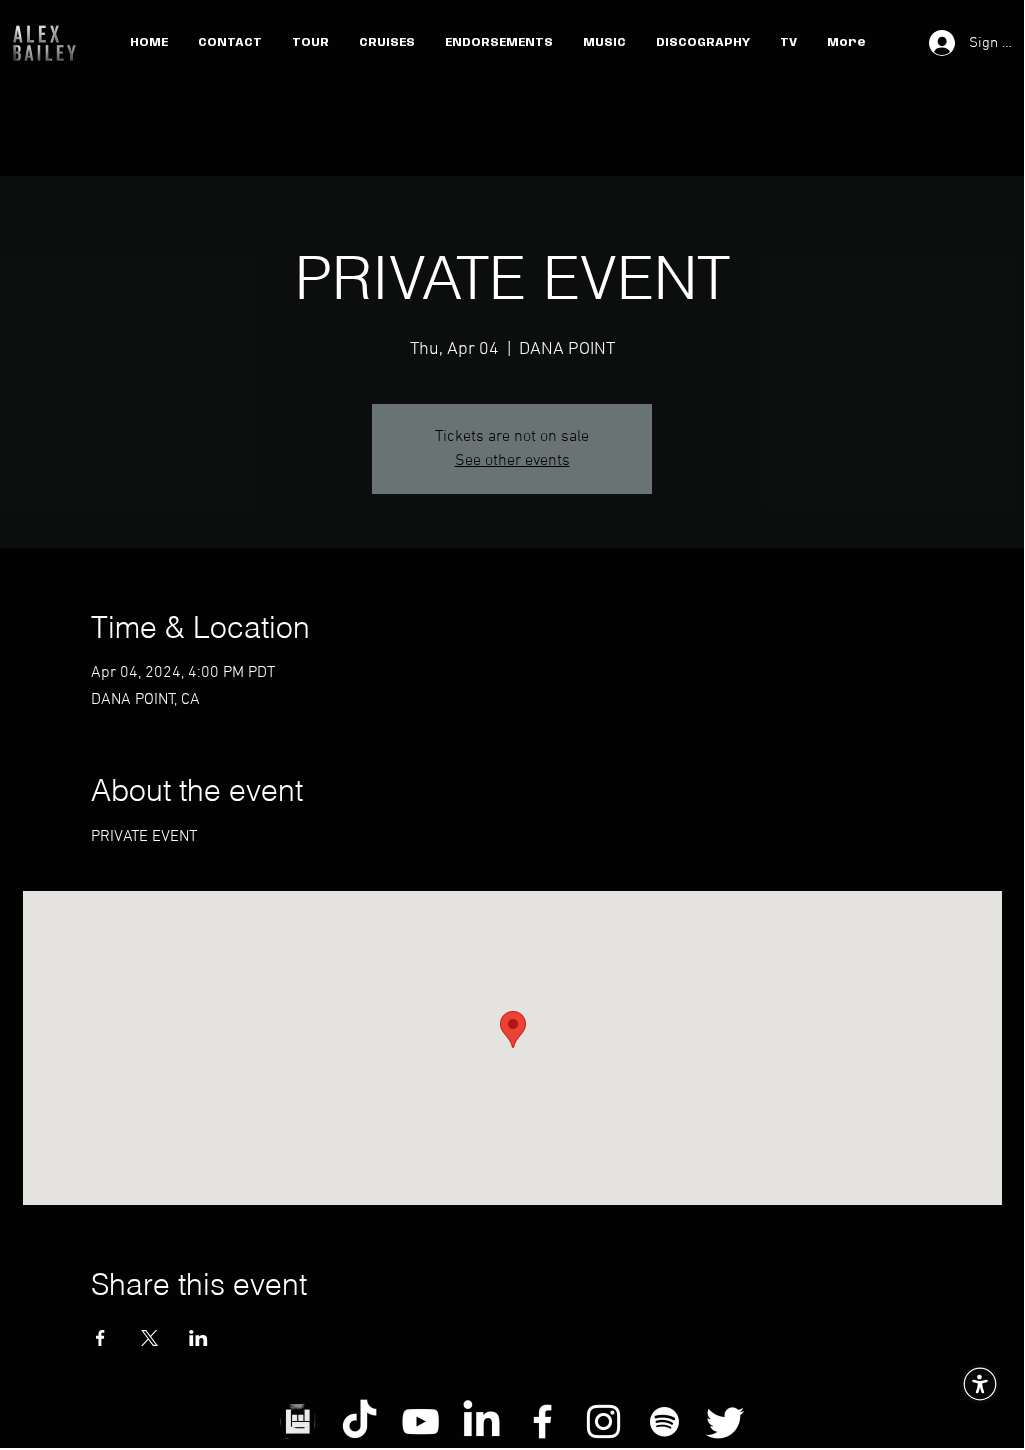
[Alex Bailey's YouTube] (420, 1421)
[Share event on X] (149, 1338)
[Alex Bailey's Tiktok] (359, 1421)
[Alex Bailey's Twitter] (725, 1421)
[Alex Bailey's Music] (664, 1421)
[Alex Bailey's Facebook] (542, 1421)
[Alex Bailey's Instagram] (603, 1421)
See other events (512, 461)
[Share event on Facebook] (100, 1338)
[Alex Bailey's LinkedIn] (481, 1421)
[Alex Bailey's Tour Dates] (298, 1421)
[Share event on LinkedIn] (198, 1338)
